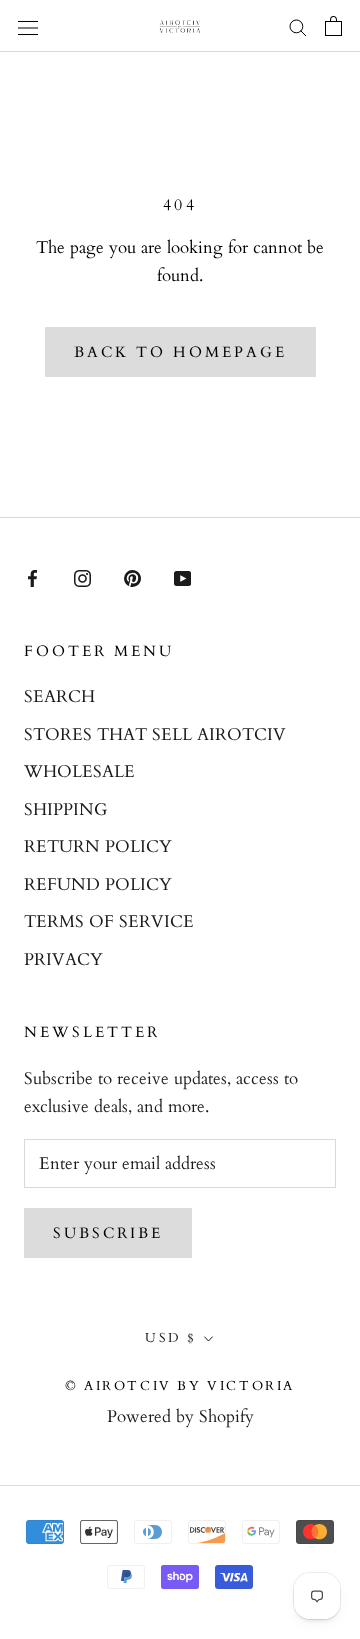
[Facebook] (32, 577)
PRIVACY (63, 959)
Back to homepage (180, 352)
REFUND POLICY (98, 884)
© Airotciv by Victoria (180, 1386)
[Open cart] (333, 26)
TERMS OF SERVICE (109, 921)
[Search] (298, 26)
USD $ (171, 1338)
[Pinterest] (132, 577)
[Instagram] (82, 577)
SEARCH (59, 696)
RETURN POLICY (98, 846)
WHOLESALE (79, 771)
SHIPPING (65, 809)
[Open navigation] (28, 25)
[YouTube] (182, 577)
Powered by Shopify (180, 1416)
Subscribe (108, 1233)
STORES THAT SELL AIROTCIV (155, 734)
